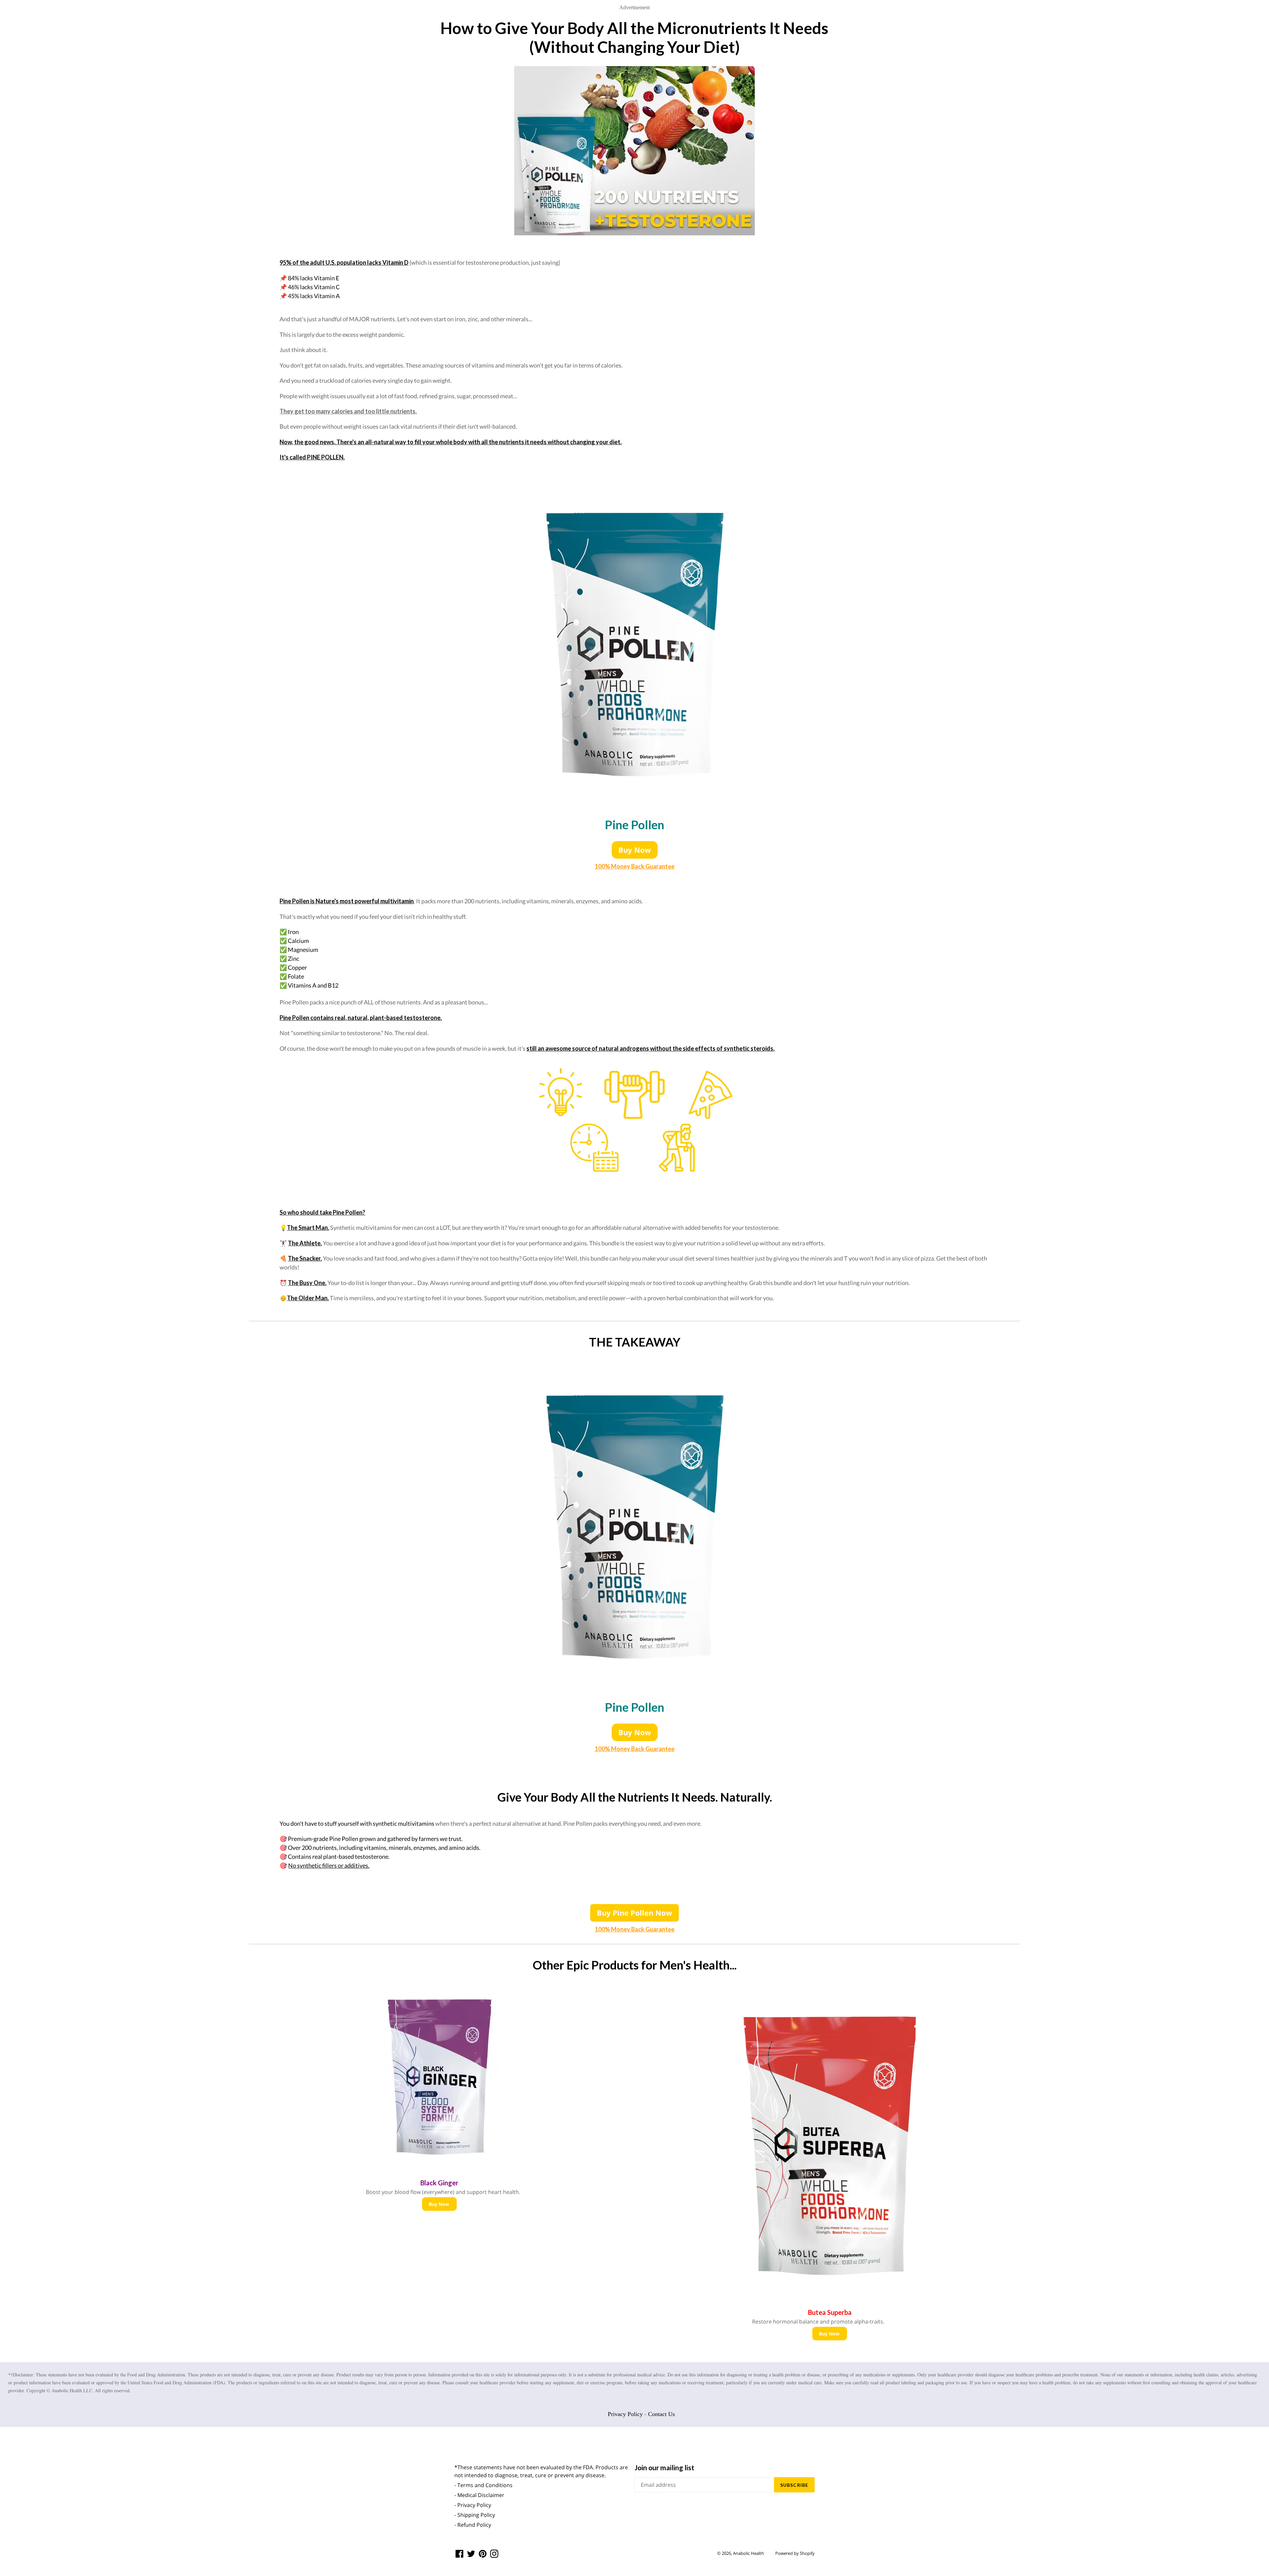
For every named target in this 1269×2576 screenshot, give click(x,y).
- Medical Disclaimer (479, 2495)
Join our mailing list (664, 2467)
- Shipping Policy (475, 2515)
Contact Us (661, 2414)
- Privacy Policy (473, 2505)
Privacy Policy (625, 2414)
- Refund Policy (473, 2525)
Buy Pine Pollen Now (634, 1913)
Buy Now (635, 850)
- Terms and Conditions (483, 2485)
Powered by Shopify (795, 2553)
